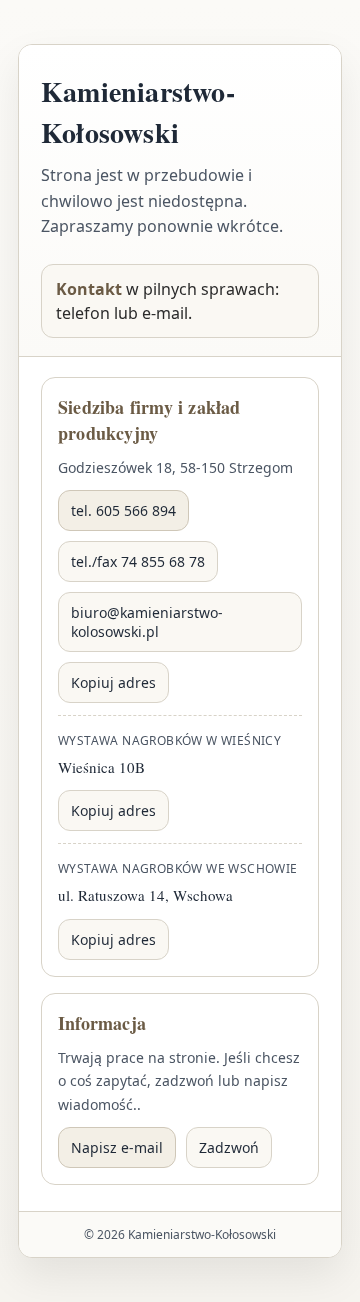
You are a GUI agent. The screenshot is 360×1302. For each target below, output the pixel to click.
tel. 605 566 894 (123, 510)
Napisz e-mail (117, 1147)
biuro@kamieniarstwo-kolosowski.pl (147, 622)
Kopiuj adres (113, 682)
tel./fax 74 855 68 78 (138, 561)
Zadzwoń (229, 1147)
